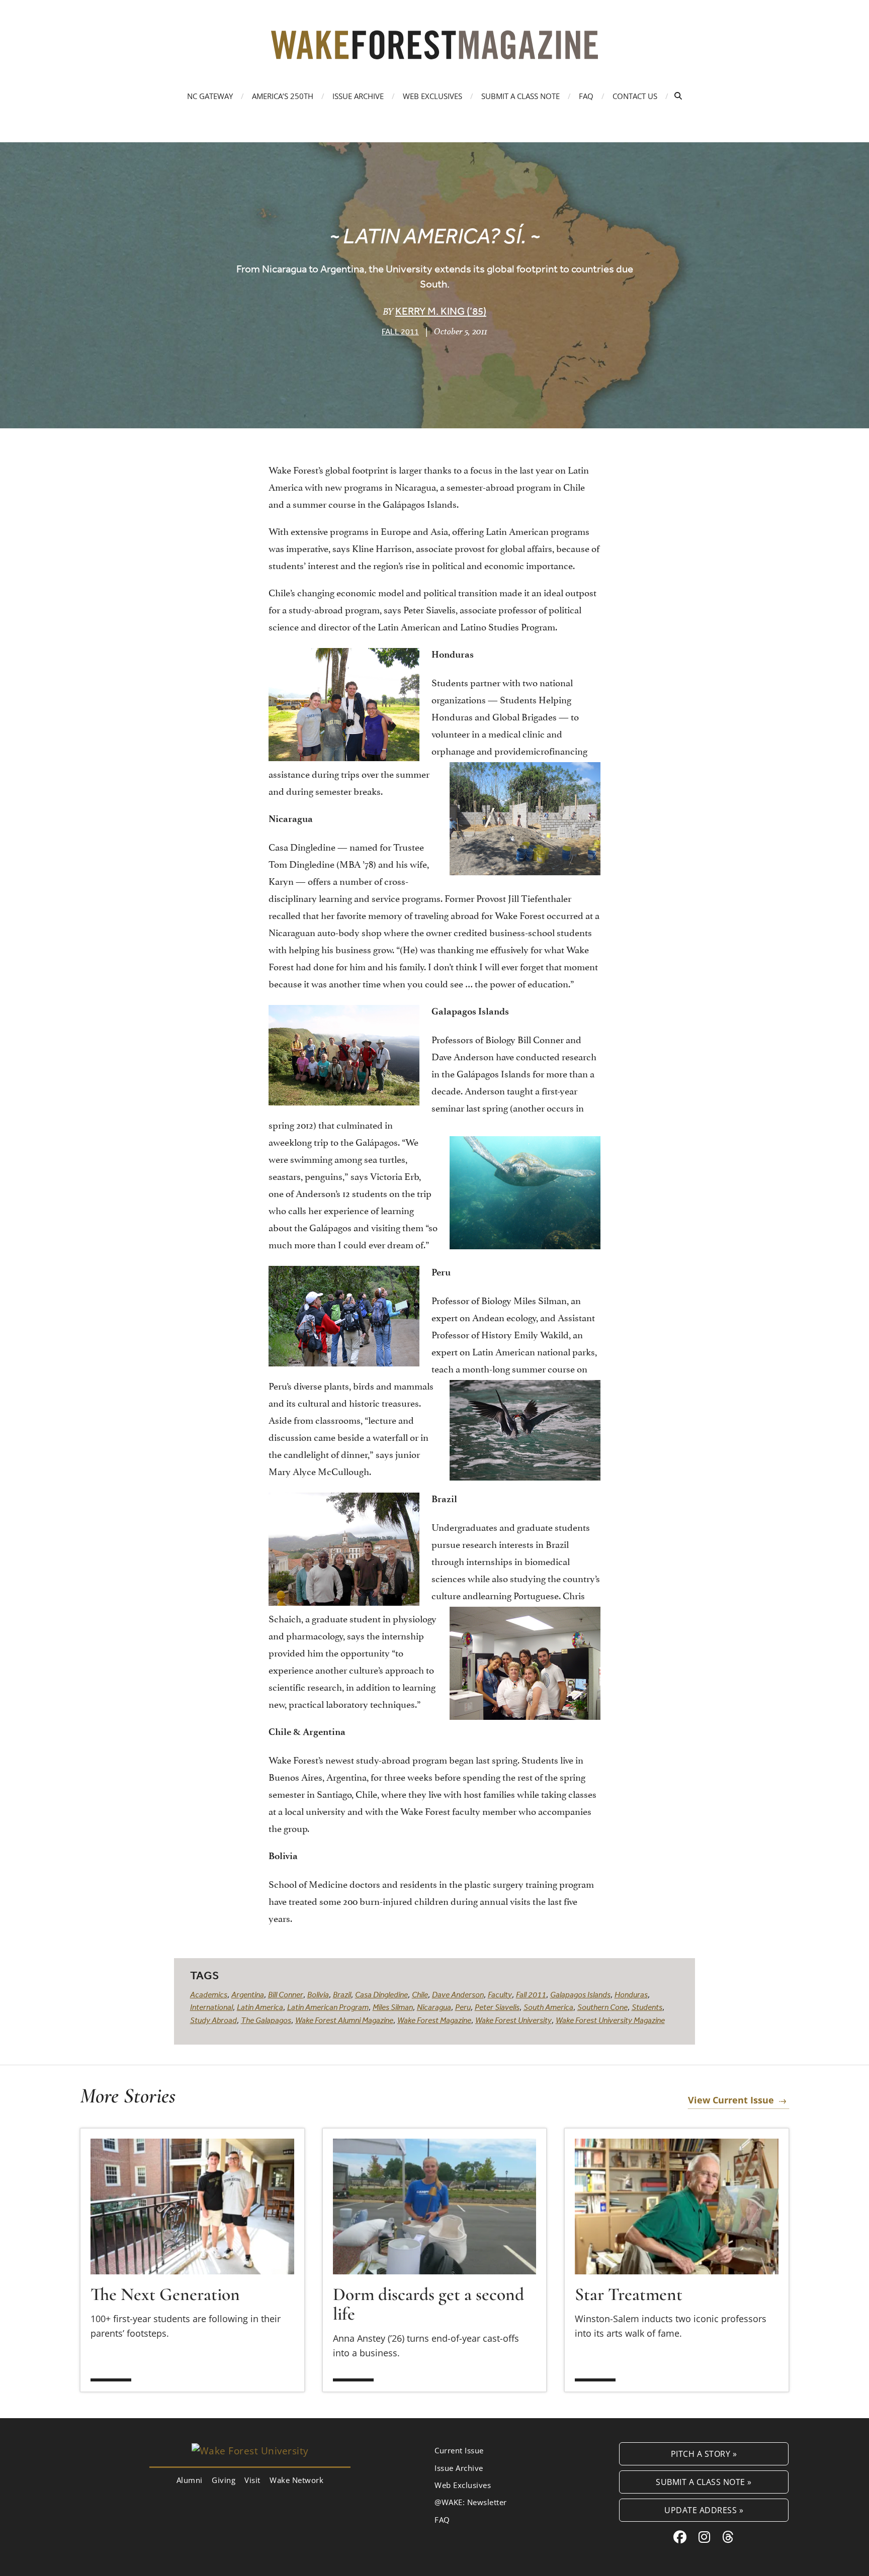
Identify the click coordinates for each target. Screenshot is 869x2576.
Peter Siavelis (497, 2007)
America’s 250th (283, 96)
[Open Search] (678, 96)
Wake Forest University (513, 2020)
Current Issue (459, 2450)
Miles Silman (393, 2007)
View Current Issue (731, 2100)
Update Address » (704, 2510)
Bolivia (318, 1994)
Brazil (342, 1994)
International (211, 2007)
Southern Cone (602, 2007)
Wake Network (296, 2480)
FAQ (586, 96)
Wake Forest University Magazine (610, 2020)
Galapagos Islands (580, 1994)
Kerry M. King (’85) (441, 311)
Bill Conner (286, 1994)
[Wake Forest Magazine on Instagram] (705, 2537)
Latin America (260, 2007)
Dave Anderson (458, 1994)
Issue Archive (358, 96)
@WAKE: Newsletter (471, 2502)
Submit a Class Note (520, 96)
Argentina (248, 1994)
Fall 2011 (400, 331)
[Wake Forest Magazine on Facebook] (680, 2537)
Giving (224, 2480)
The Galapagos (266, 2020)
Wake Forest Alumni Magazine (344, 2020)
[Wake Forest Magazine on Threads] (728, 2537)
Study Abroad (213, 2020)
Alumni (190, 2480)
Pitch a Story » (704, 2454)
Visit (252, 2480)
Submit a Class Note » (704, 2482)
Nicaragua (434, 2007)
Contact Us (635, 96)
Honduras (631, 1994)
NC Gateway (210, 96)
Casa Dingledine (381, 1994)
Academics (209, 1994)
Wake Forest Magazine (434, 2020)
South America (548, 2007)
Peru (463, 2007)
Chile (420, 1994)
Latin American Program (328, 2007)
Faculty (500, 1994)
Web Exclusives (432, 96)
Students (647, 2007)
